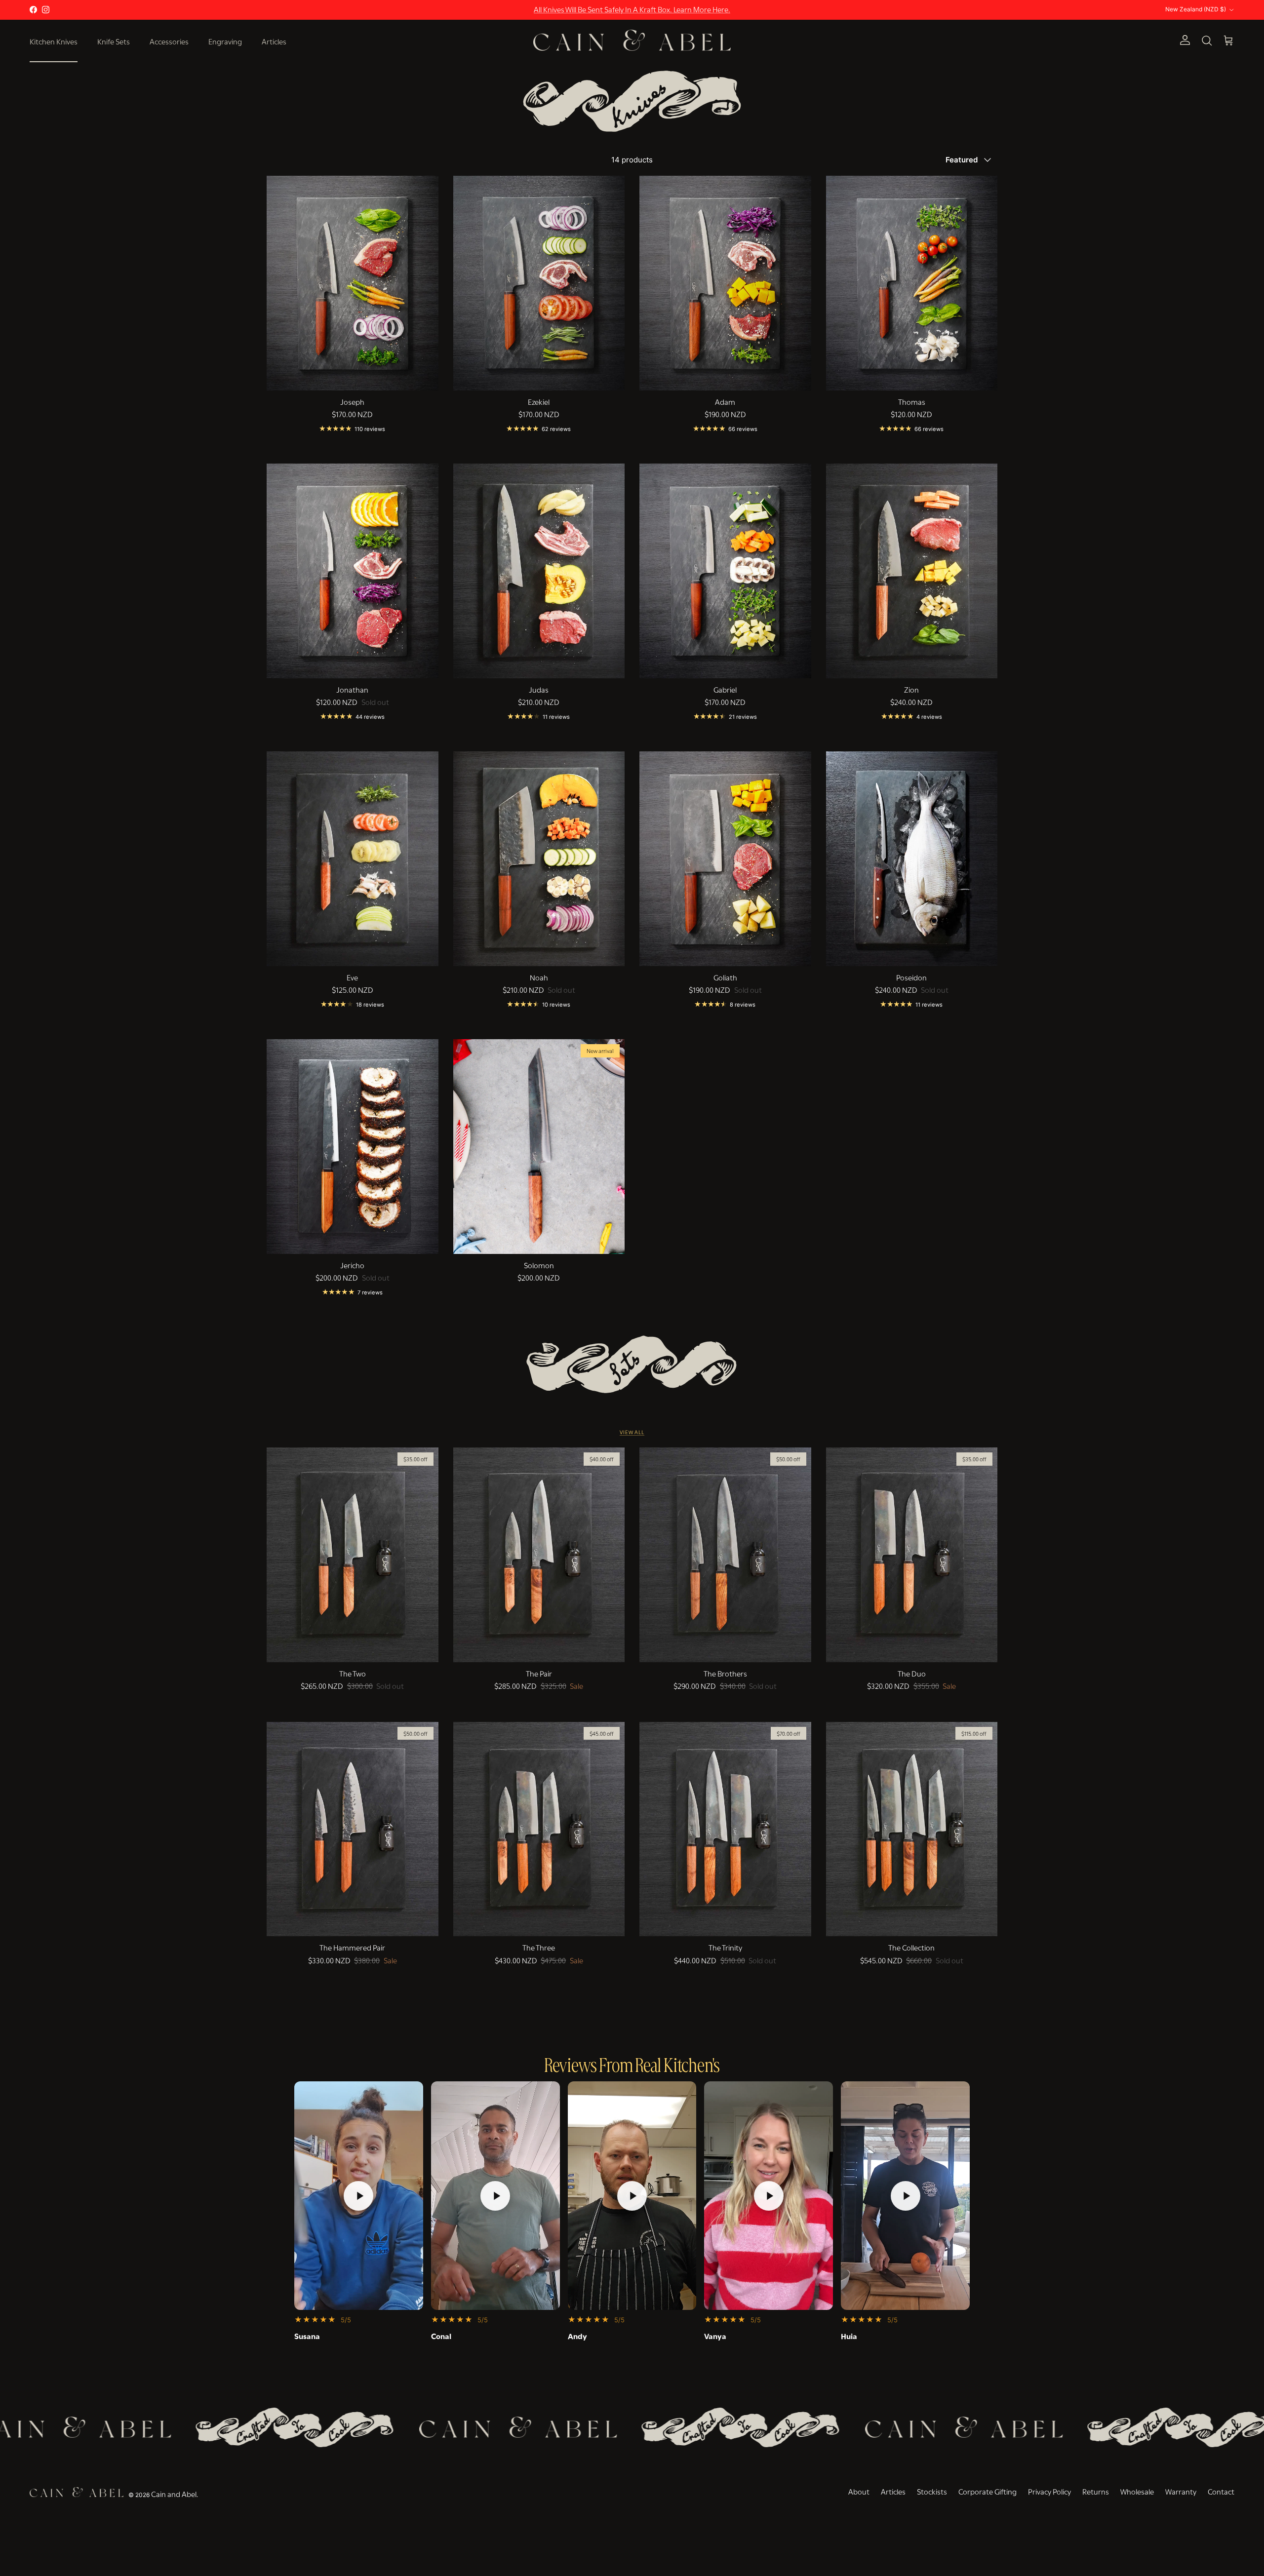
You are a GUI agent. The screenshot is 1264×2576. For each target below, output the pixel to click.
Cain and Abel (174, 2493)
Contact (1221, 2491)
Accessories (169, 40)
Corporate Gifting (987, 2491)
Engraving (225, 40)
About (859, 2491)
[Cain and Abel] (632, 40)
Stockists (932, 2491)
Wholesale (1137, 2491)
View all (632, 1432)
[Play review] (358, 2195)
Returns (1096, 2491)
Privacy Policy (1049, 2491)
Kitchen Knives (54, 40)
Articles (274, 40)
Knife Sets (114, 40)
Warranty (1181, 2491)
